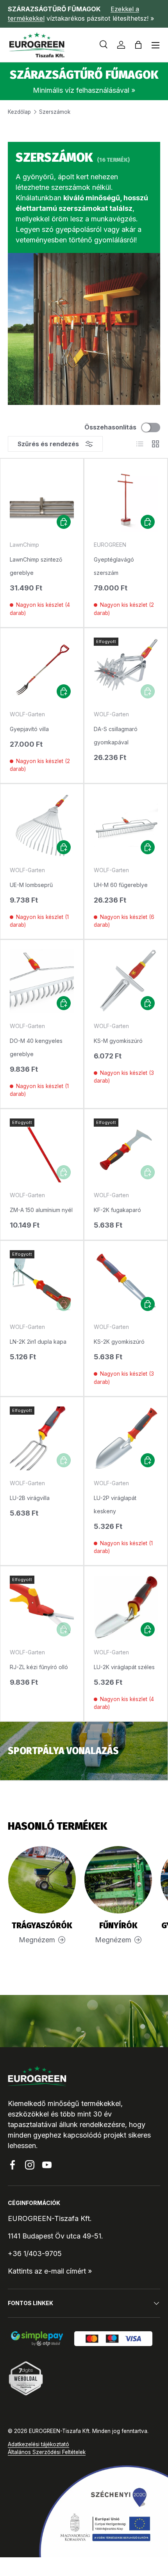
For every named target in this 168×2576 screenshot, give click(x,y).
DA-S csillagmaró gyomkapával (116, 736)
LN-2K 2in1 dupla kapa (38, 1342)
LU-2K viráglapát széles (124, 1667)
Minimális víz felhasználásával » (84, 90)
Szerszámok (55, 112)
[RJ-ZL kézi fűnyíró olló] (42, 1608)
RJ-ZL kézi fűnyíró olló (39, 1667)
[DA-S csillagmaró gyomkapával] (126, 670)
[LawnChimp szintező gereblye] (42, 500)
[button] (138, 45)
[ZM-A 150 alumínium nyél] (42, 1150)
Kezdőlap (19, 112)
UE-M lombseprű (31, 885)
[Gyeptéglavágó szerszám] (126, 500)
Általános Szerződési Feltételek (47, 2452)
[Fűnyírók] (118, 1880)
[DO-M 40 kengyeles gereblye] (42, 981)
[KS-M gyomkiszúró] (126, 981)
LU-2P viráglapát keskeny (115, 1504)
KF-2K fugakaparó (117, 1210)
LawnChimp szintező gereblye (36, 566)
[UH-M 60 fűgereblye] (126, 825)
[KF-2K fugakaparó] (126, 1150)
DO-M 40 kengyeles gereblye (36, 1047)
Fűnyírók (118, 1926)
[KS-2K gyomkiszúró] (126, 1282)
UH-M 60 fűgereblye (121, 885)
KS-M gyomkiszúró (118, 1041)
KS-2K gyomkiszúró (119, 1342)
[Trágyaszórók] (42, 1880)
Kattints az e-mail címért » (50, 2271)
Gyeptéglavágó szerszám (114, 566)
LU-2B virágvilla (30, 1498)
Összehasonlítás (110, 427)
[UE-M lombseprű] (42, 825)
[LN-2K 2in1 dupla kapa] (42, 1282)
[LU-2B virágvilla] (42, 1438)
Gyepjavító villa (29, 729)
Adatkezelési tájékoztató (38, 2444)
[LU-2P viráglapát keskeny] (126, 1438)
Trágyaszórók (42, 1926)
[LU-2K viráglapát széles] (126, 1608)
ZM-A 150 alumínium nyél (41, 1210)
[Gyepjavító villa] (42, 670)
